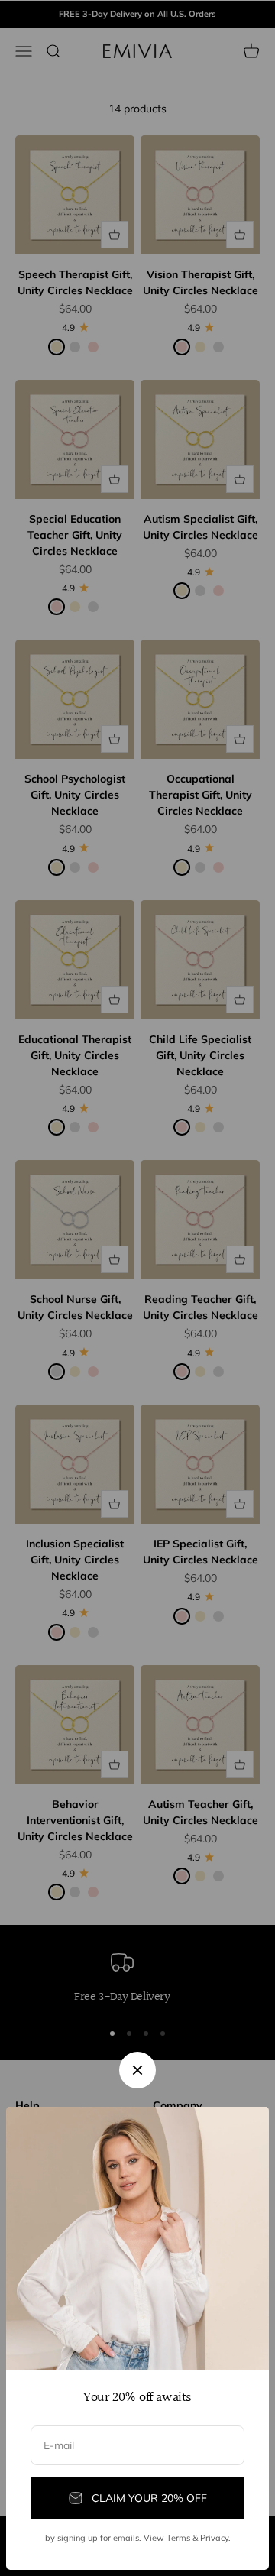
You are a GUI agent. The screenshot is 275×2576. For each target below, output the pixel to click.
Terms (178, 2538)
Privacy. (215, 2538)
